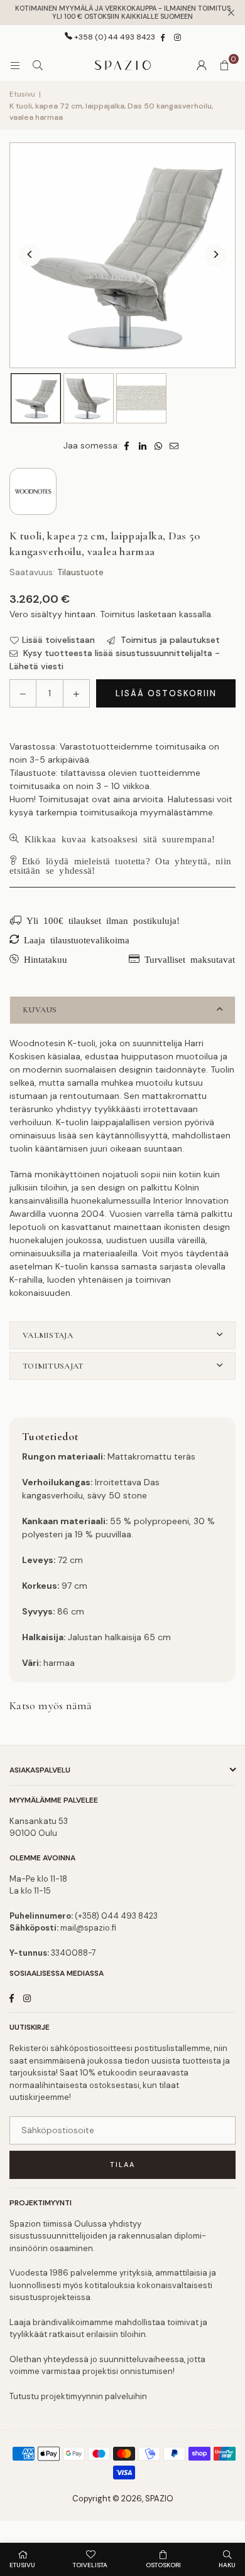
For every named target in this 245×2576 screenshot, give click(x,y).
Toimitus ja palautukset (169, 640)
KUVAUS (40, 1010)
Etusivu (22, 94)
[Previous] (30, 256)
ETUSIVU (22, 2565)
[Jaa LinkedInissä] (143, 446)
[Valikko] (15, 65)
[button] (224, 65)
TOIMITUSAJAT (53, 1366)
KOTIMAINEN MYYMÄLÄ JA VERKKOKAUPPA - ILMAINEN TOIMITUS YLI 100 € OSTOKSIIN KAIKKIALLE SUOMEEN (123, 13)
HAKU (227, 2565)
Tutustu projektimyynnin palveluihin (78, 2396)
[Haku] (38, 65)
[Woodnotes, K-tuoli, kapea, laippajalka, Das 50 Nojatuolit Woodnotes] (36, 398)
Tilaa (122, 2165)
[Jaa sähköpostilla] (174, 446)
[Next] (215, 256)
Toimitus (117, 614)
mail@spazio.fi (88, 1928)
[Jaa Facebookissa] (127, 446)
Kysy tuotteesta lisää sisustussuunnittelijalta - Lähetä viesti (115, 660)
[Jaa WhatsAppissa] (159, 446)
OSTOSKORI (163, 2565)
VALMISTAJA (48, 1335)
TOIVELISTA (90, 2565)
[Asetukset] (202, 65)
